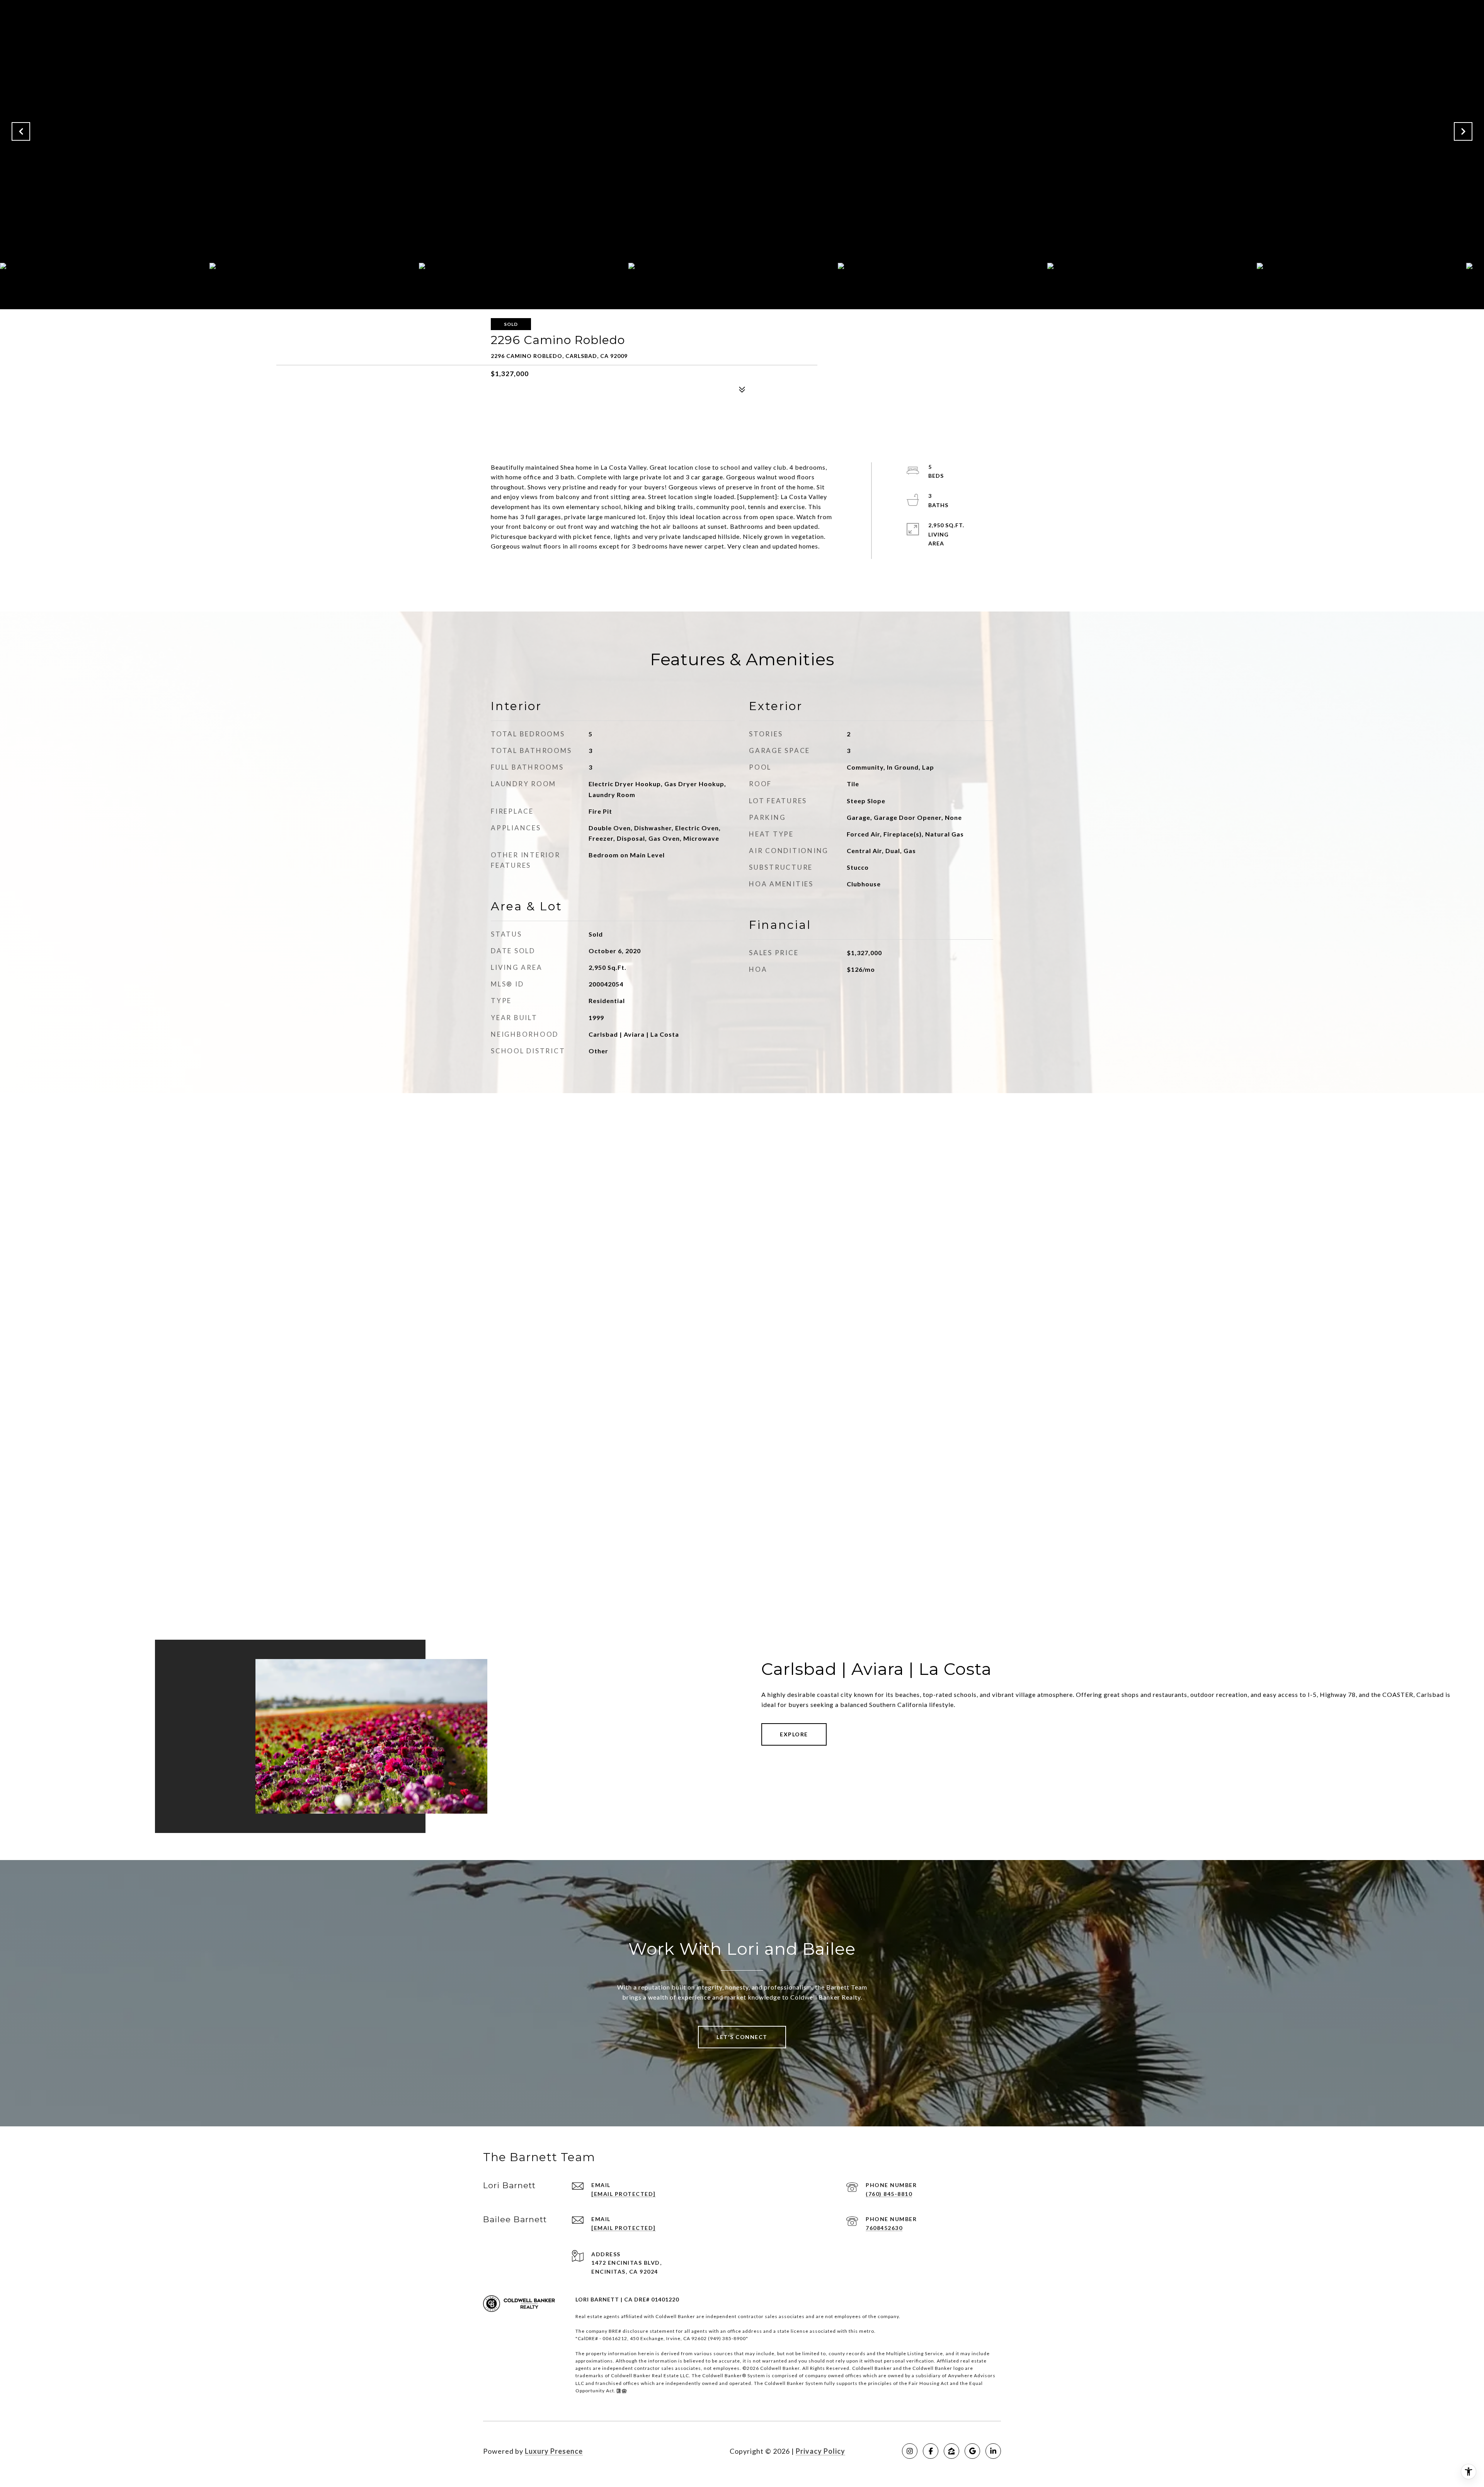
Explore (794, 1734)
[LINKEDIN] (993, 2451)
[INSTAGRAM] (910, 2451)
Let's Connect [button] (742, 2037)
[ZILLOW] (951, 2451)
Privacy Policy (820, 2451)
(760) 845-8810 (889, 2194)
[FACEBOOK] (931, 2451)
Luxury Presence (554, 2451)
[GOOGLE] (972, 2451)
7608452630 (884, 2228)
